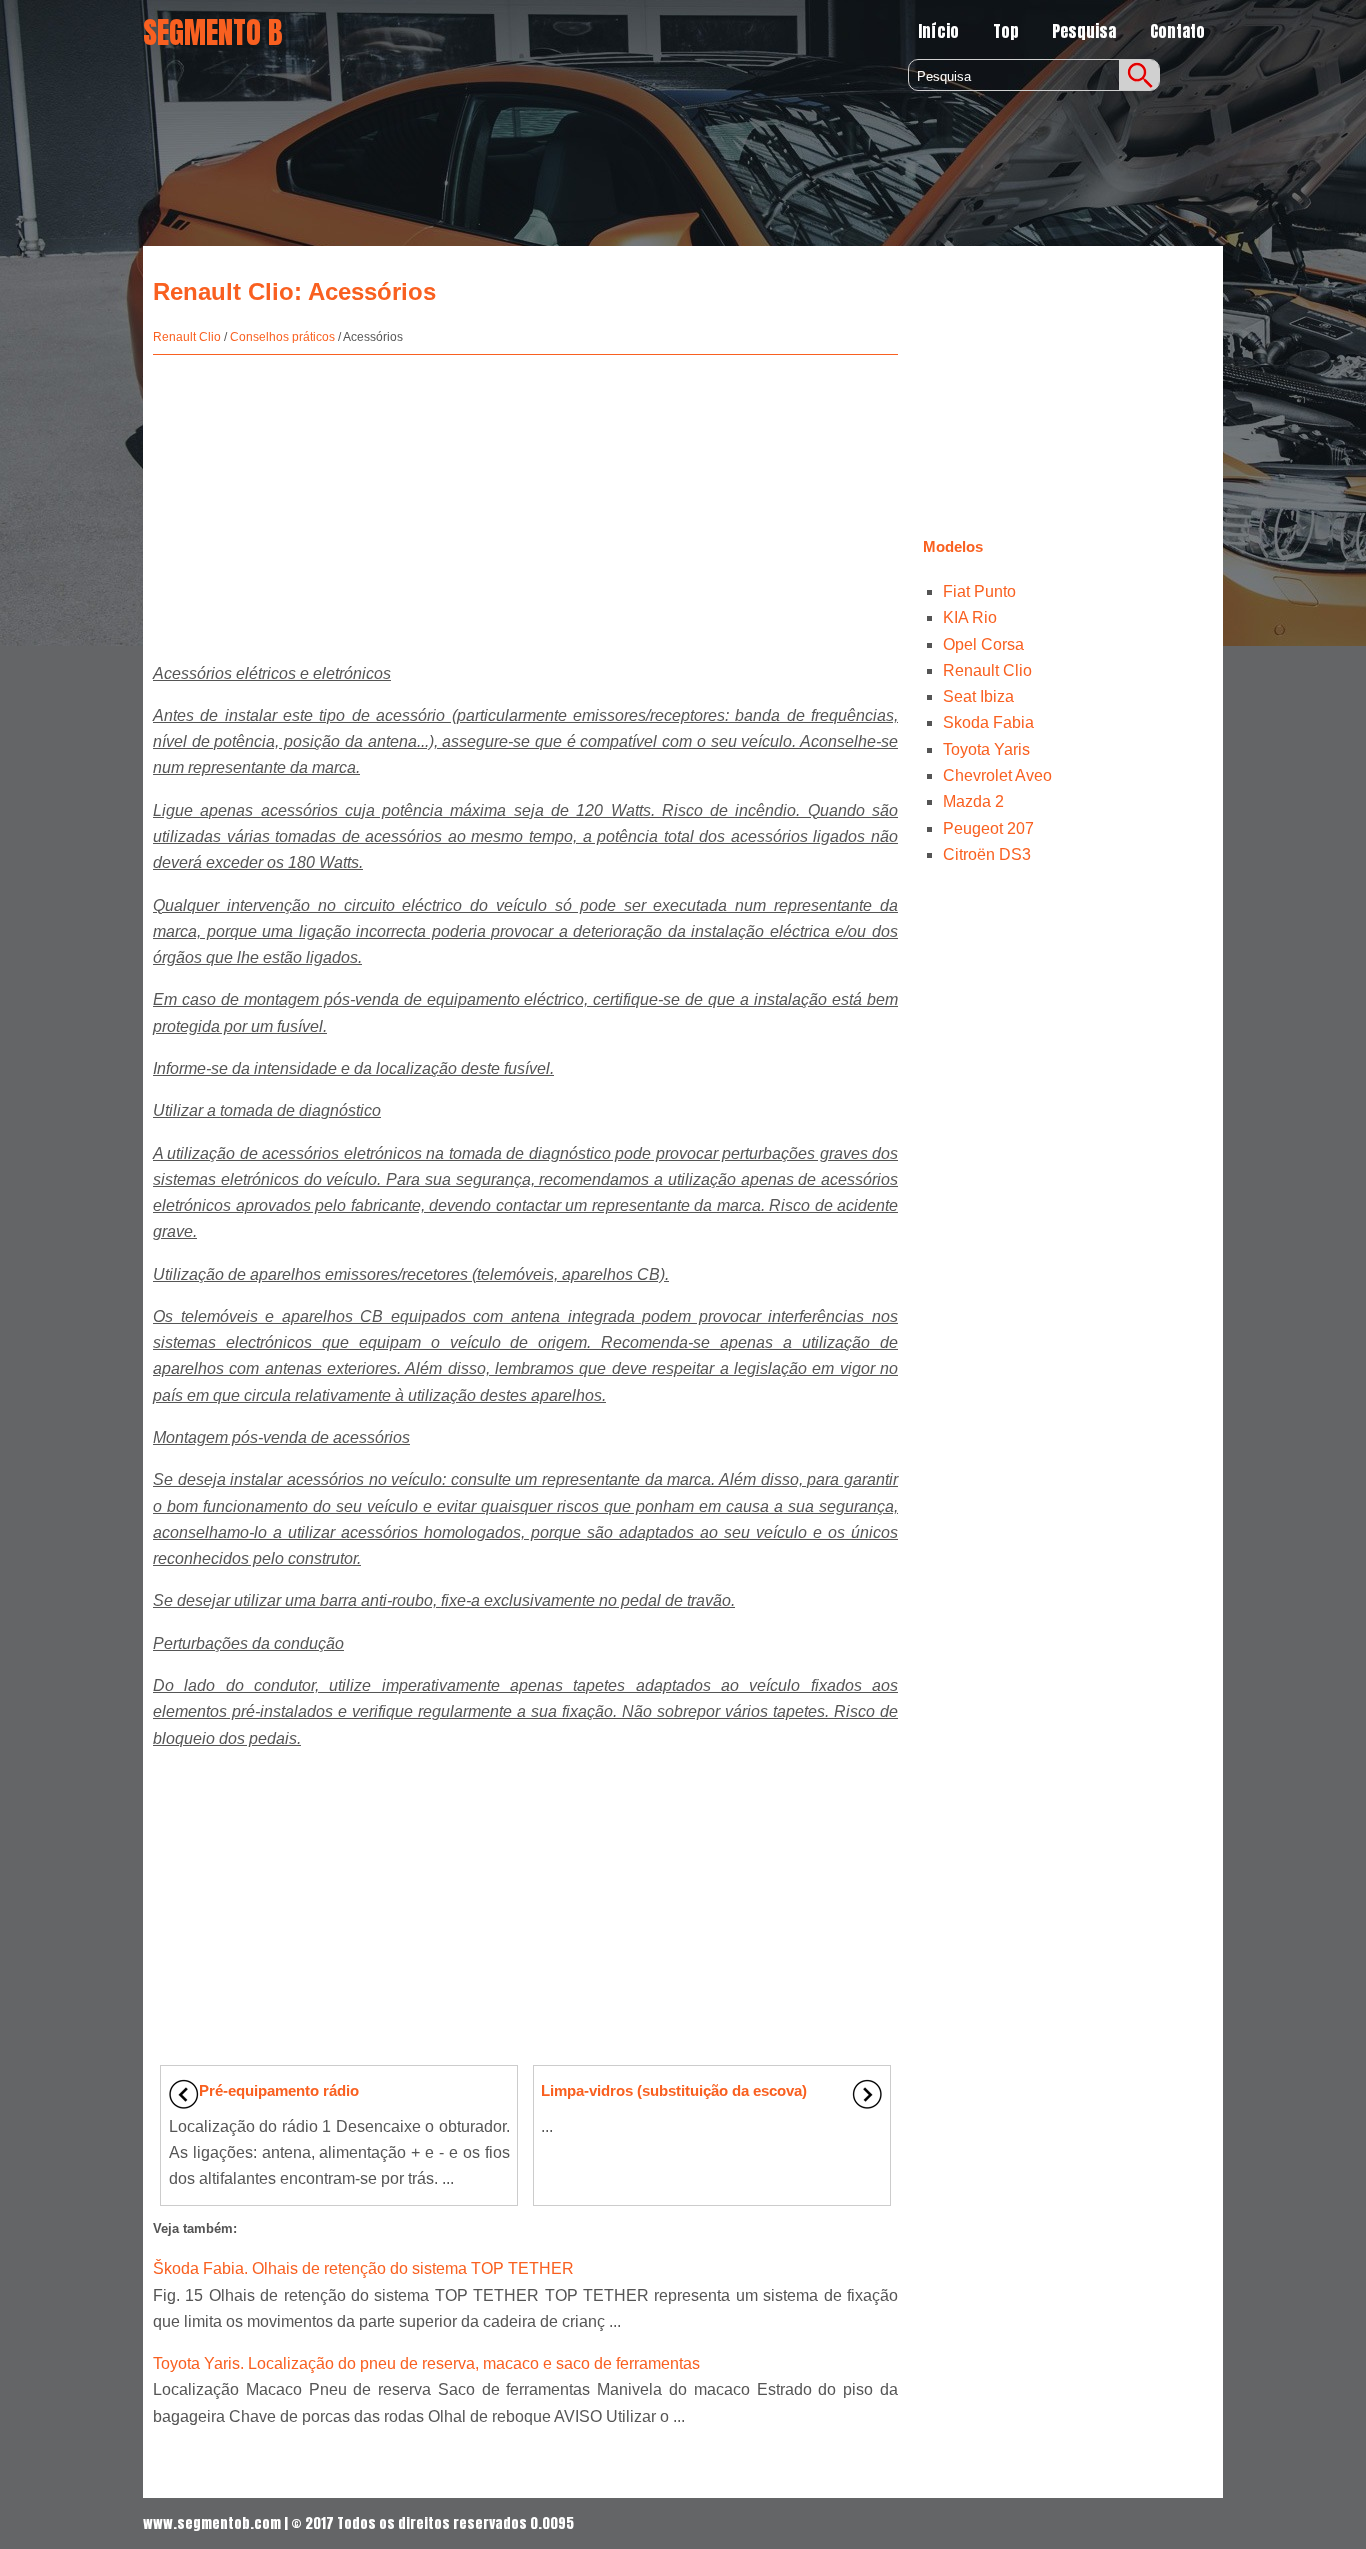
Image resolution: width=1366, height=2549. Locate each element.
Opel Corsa (983, 644)
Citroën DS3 (987, 854)
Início (938, 31)
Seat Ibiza (978, 696)
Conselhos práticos (282, 337)
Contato (1177, 31)
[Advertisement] (525, 500)
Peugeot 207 (988, 828)
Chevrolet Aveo (997, 775)
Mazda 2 (973, 801)
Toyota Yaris (986, 749)
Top (1006, 31)
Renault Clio (187, 337)
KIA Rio (970, 617)
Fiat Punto (979, 591)
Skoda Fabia (988, 722)
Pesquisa (1084, 31)
